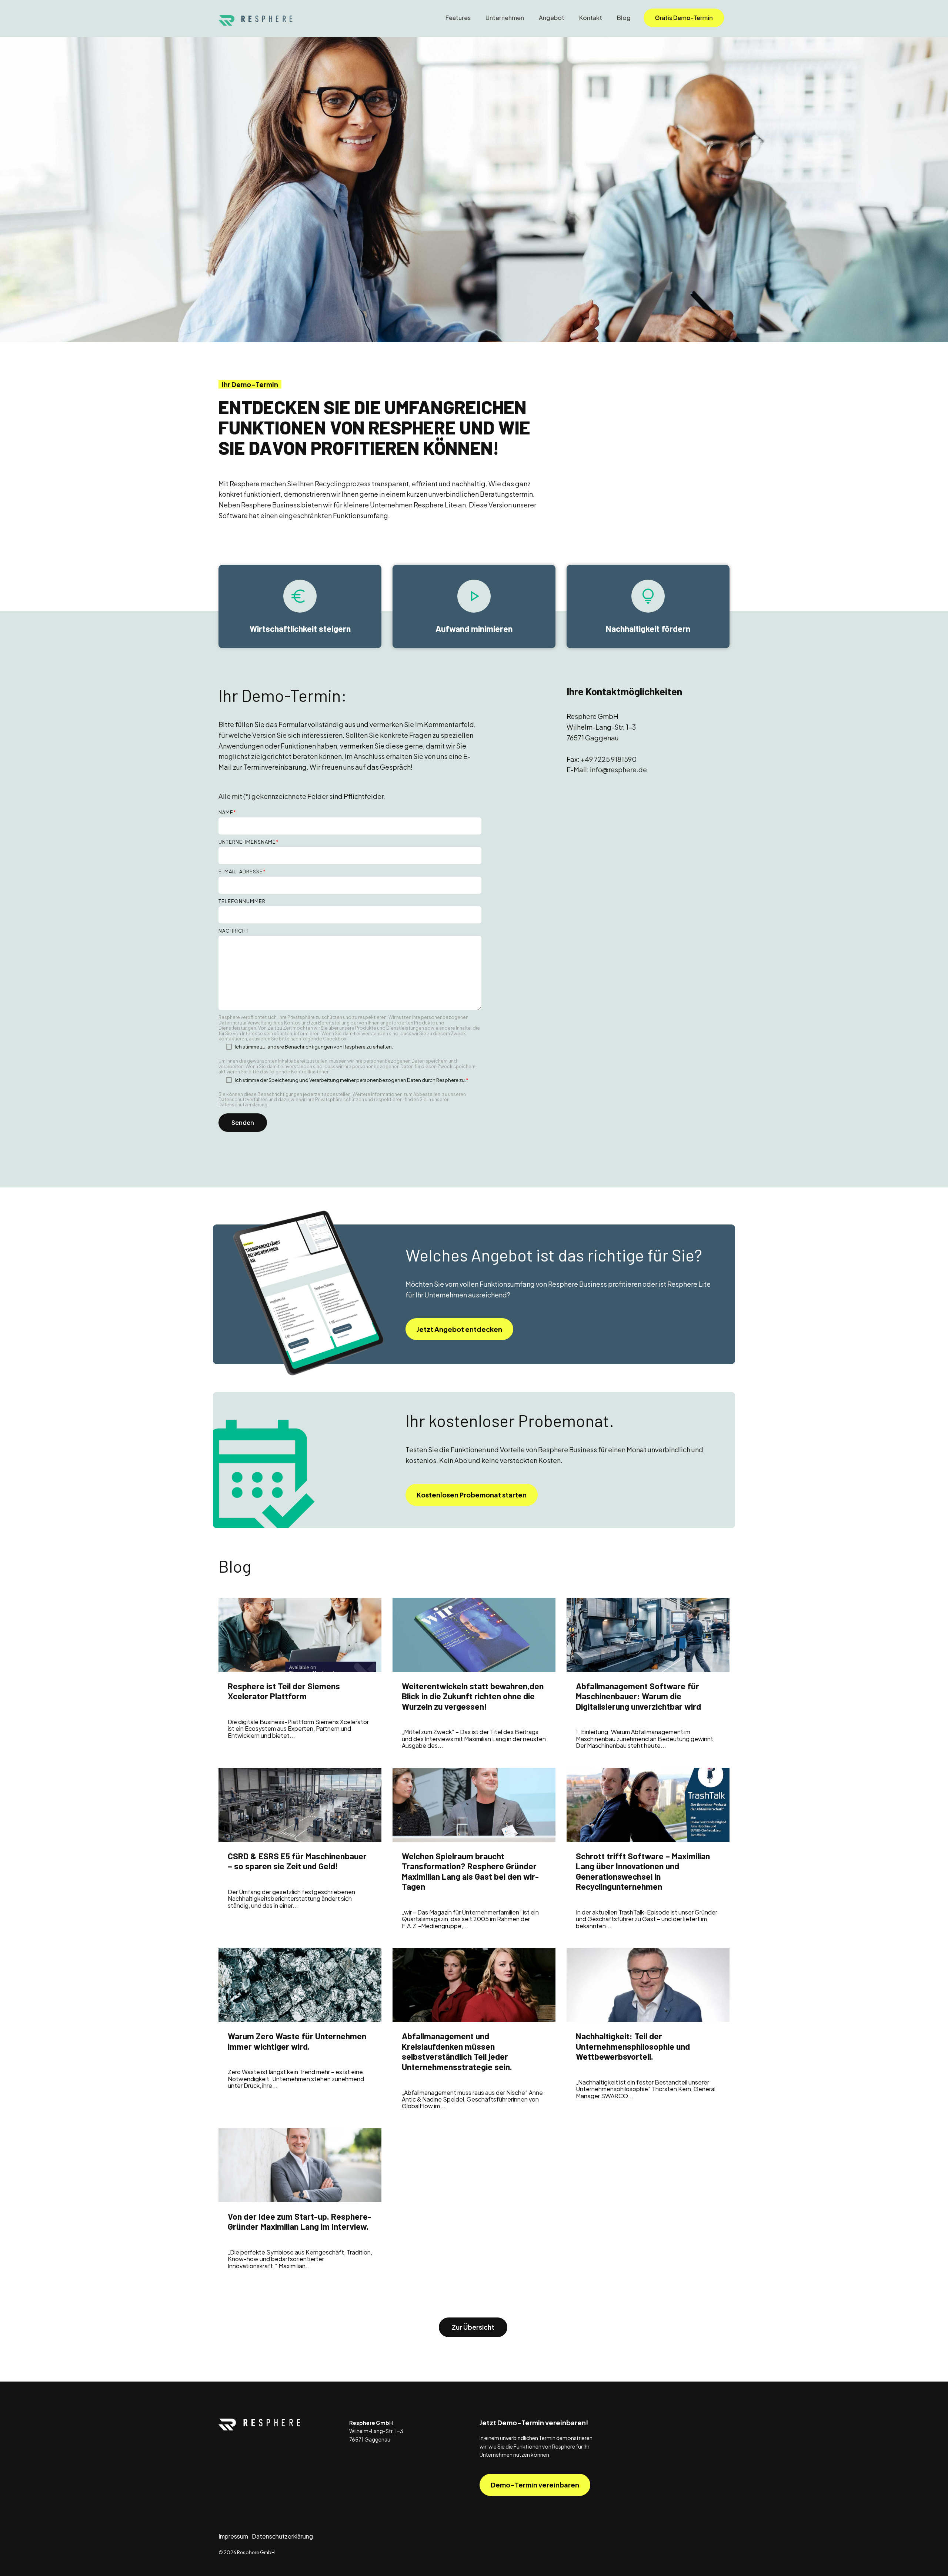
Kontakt (591, 18)
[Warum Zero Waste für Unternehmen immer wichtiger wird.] (300, 1985)
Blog (624, 18)
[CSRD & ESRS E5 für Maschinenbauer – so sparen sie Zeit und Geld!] (300, 1805)
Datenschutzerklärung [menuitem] (282, 2536)
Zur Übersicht (473, 2327)
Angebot (552, 18)
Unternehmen (505, 18)
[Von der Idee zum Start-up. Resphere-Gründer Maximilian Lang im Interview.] (300, 2165)
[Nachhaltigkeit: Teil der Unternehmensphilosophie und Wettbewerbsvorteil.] (648, 1985)
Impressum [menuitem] (233, 2536)
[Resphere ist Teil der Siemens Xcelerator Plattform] (300, 1635)
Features (458, 18)
